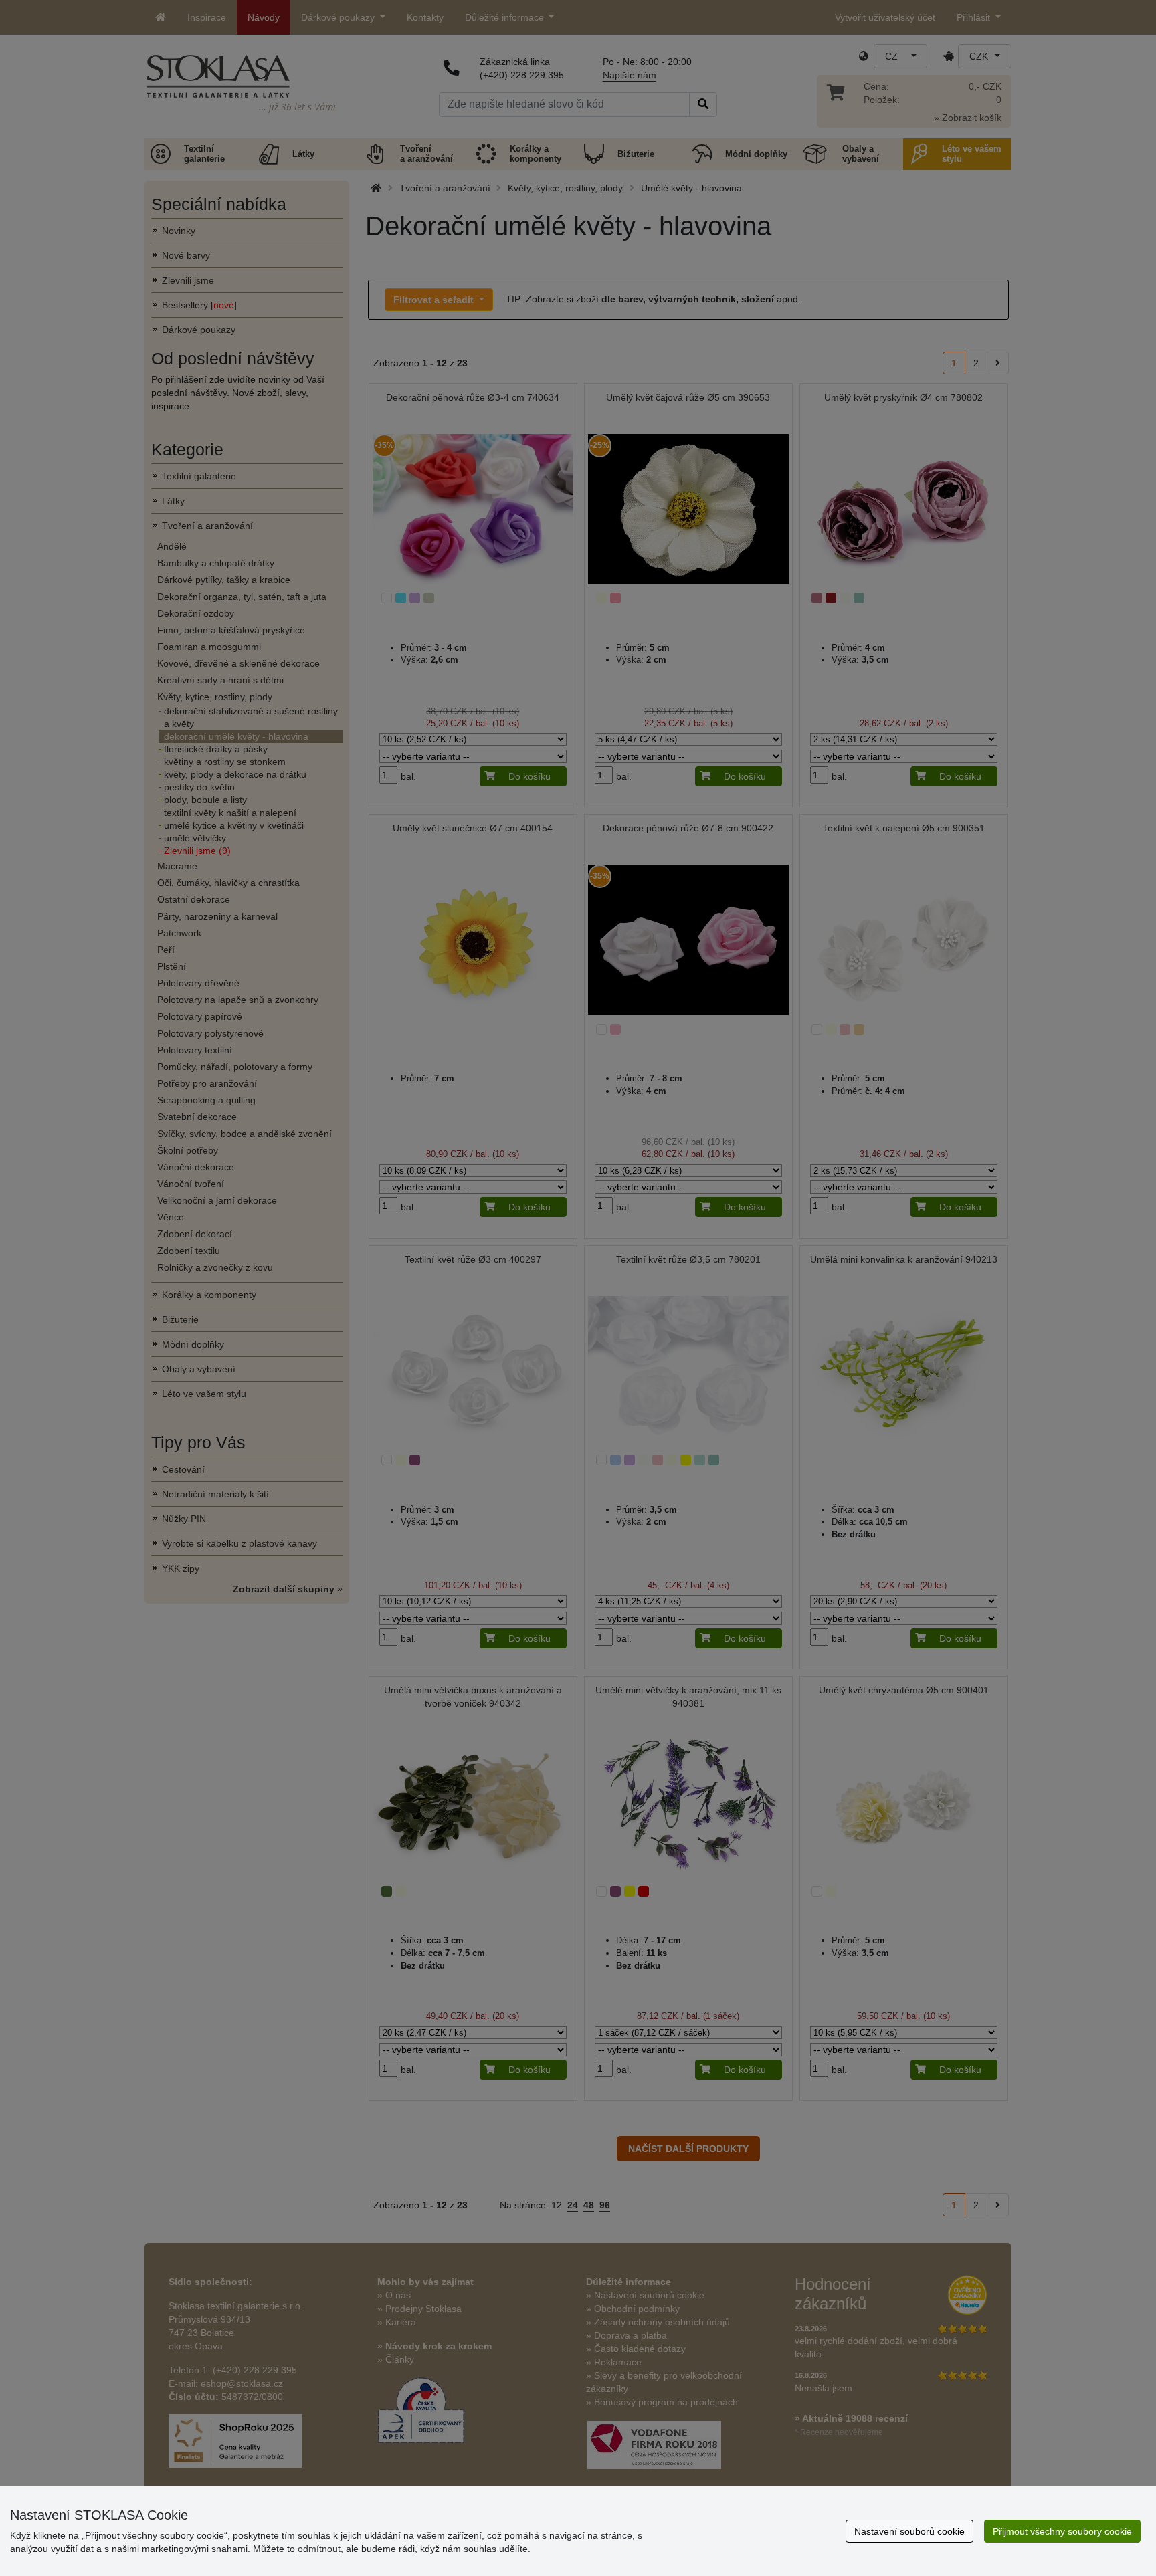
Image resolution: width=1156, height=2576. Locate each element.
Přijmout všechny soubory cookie (1062, 2531)
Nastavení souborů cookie (909, 2531)
